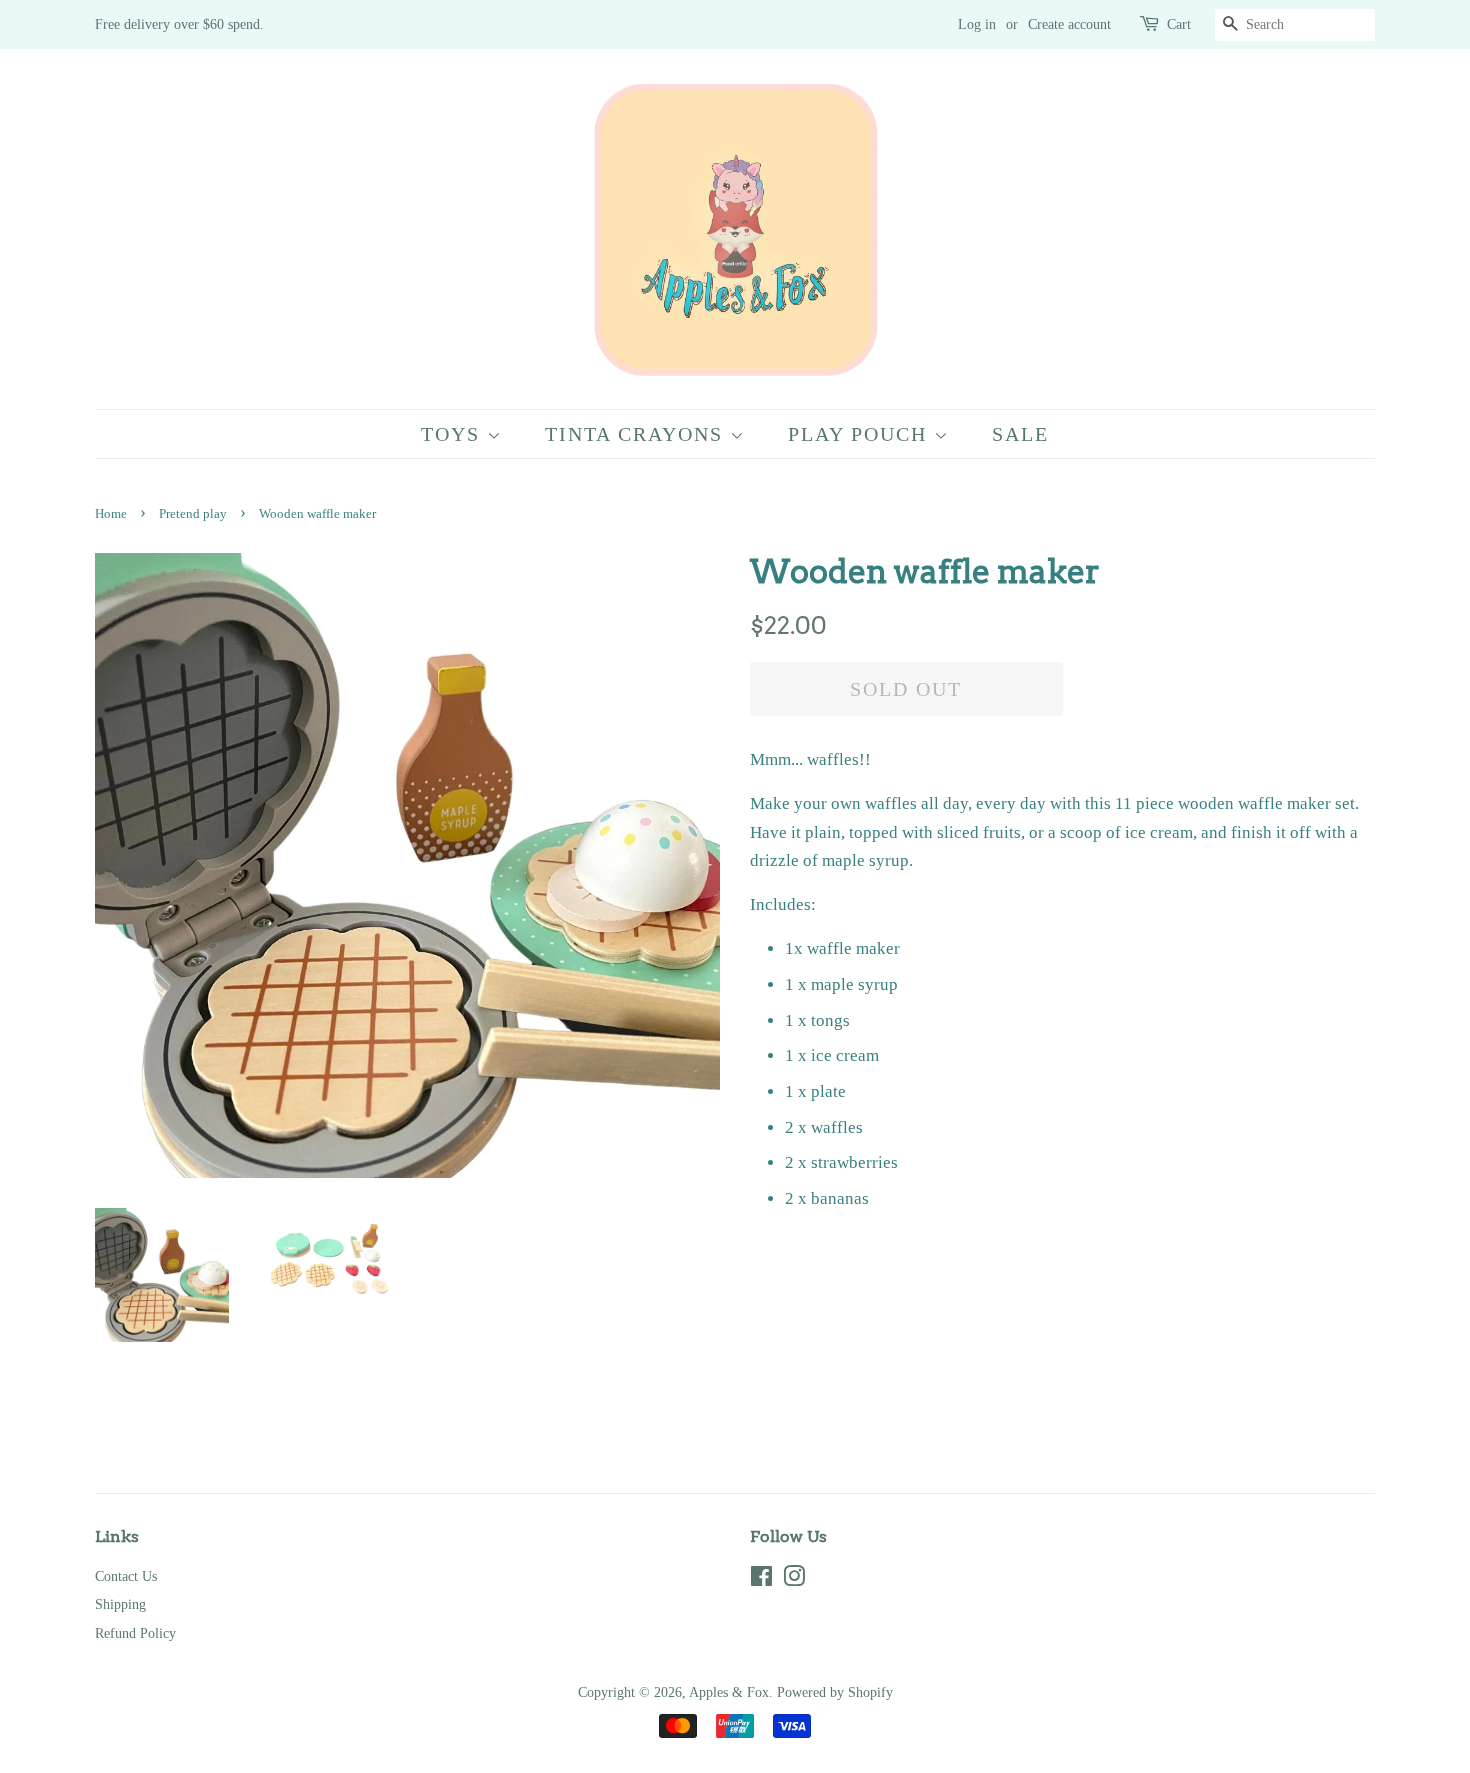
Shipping (120, 1604)
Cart (1179, 24)
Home (111, 514)
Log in (977, 24)
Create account (1069, 24)
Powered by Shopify (835, 1692)
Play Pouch (861, 434)
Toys (454, 434)
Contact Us (126, 1576)
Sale (1020, 434)
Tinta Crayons (637, 434)
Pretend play (193, 514)
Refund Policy (135, 1633)
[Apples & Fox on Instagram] (794, 1580)
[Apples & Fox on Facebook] (761, 1580)
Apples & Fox (729, 1692)
